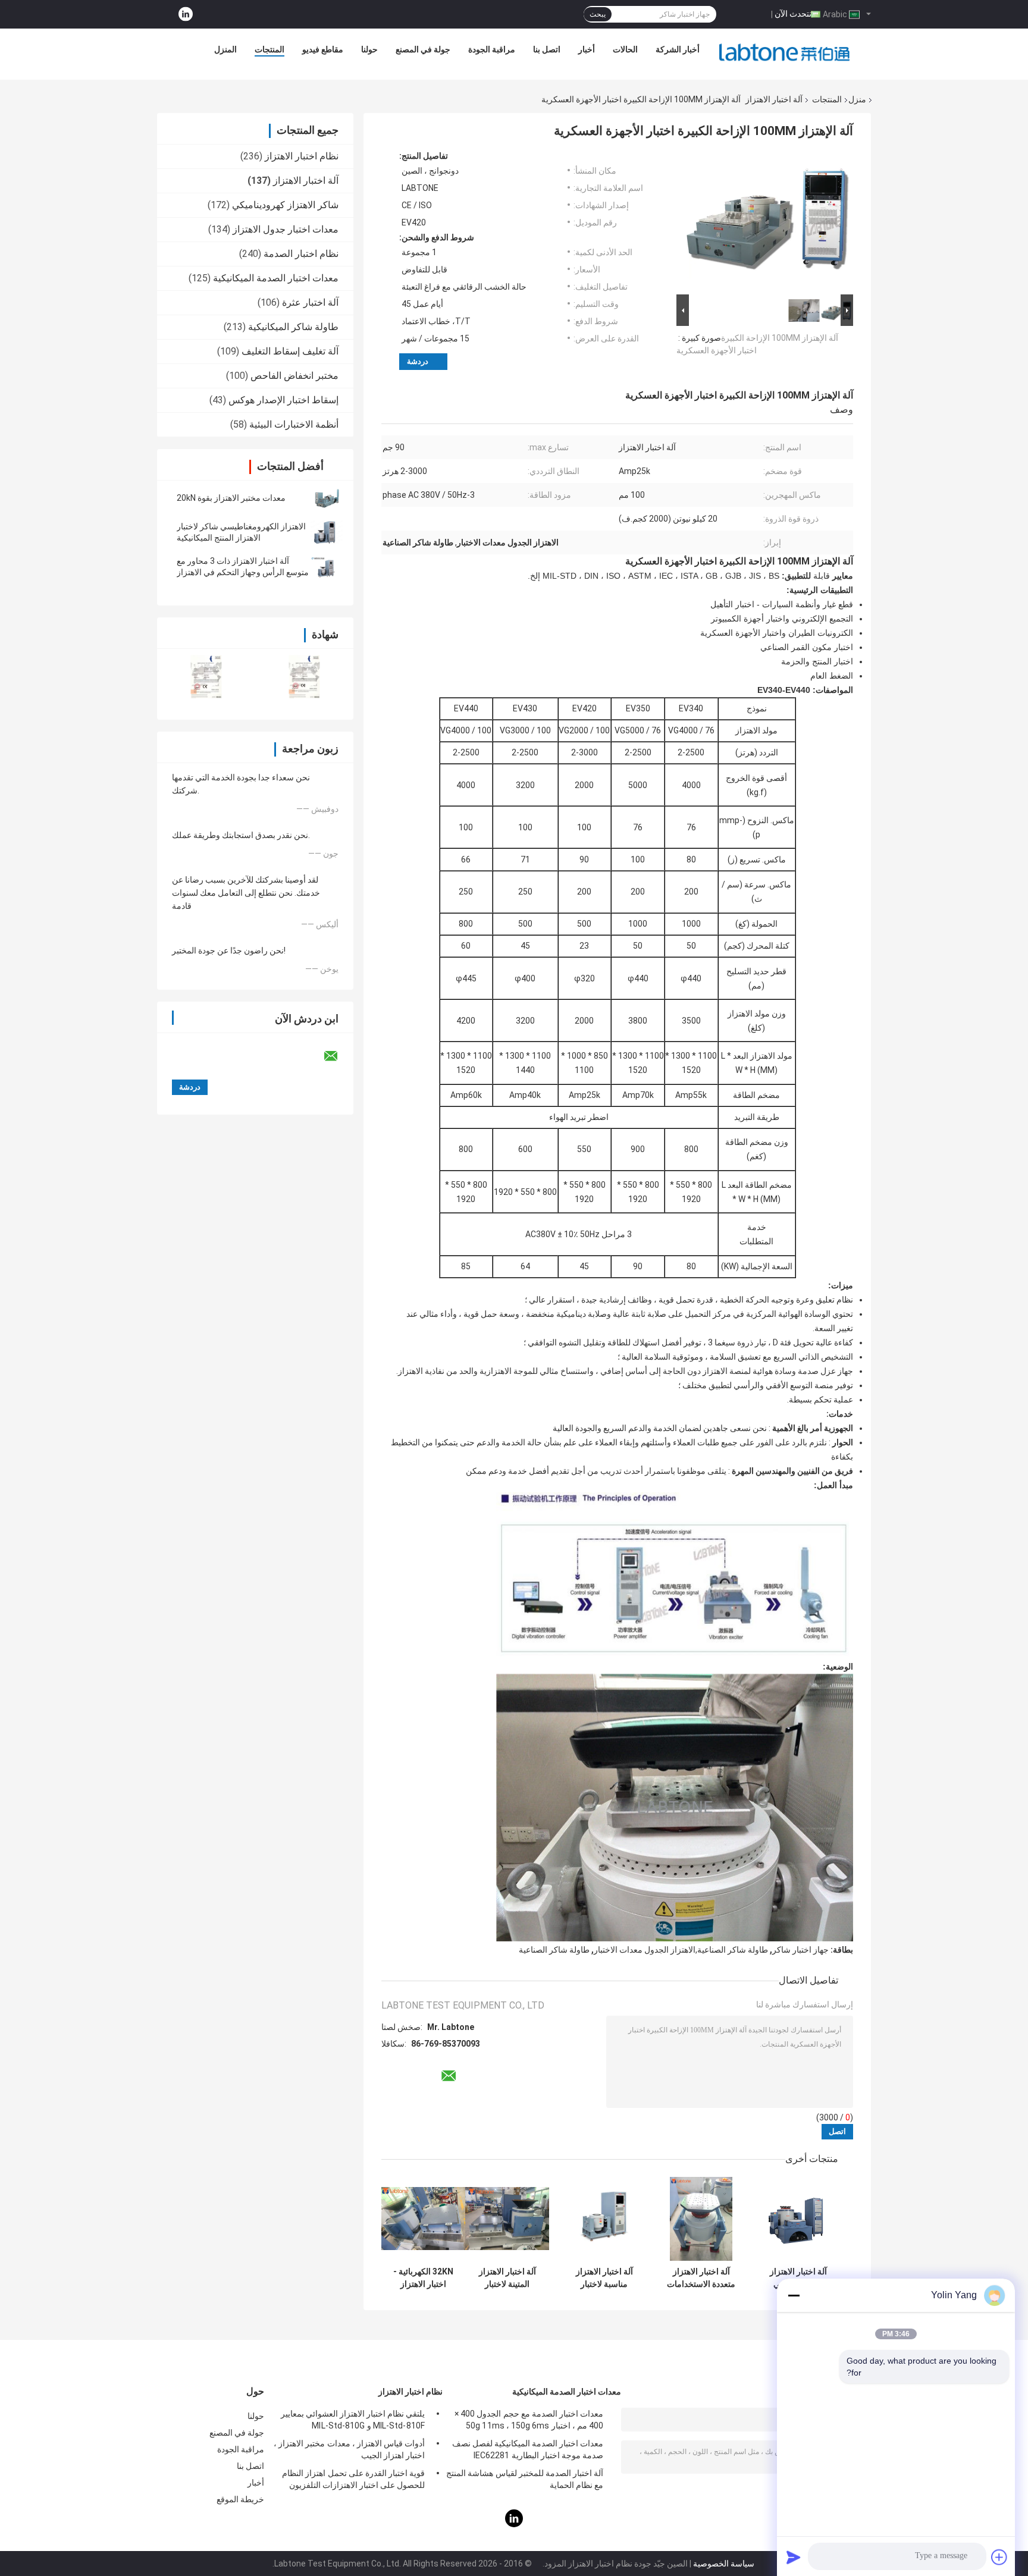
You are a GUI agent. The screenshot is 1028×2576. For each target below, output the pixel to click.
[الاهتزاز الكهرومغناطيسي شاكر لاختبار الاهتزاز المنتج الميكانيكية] (327, 532)
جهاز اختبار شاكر (800, 1950)
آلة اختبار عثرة (310, 302)
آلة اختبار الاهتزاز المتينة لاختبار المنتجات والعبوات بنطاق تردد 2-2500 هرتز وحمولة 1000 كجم (507, 2278)
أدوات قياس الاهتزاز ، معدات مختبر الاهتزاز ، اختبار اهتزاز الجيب (349, 2449)
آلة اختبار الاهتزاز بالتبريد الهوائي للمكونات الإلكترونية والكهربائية (798, 2278)
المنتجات (269, 49)
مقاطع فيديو (323, 49)
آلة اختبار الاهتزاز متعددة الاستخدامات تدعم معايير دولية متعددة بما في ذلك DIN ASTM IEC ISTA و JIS (701, 2278)
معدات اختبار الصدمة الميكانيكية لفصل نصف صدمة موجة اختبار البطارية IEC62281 (528, 2449)
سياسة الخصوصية (724, 2564)
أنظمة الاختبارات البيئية (294, 424)
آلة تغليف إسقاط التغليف (290, 351)
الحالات (625, 49)
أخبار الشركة (678, 49)
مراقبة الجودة (492, 49)
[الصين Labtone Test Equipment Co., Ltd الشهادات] (206, 677)
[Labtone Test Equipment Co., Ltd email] (339, 1056)
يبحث (598, 14)
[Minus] (794, 2295)
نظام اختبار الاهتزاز (302, 156)
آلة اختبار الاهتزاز (774, 99)
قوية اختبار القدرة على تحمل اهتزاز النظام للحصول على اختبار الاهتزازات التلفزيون (353, 2479)
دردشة (418, 361)
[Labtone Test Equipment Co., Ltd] (785, 52)
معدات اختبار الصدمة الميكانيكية (276, 278)
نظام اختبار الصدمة (301, 254)
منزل (857, 99)
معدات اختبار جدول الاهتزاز (286, 229)
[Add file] (999, 2557)
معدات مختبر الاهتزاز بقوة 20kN (231, 498)
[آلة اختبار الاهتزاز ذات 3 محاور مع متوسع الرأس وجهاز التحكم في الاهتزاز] (327, 567)
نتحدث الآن (793, 14)
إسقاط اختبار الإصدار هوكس (283, 400)
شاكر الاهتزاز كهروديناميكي (285, 205)
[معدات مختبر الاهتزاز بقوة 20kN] (327, 498)
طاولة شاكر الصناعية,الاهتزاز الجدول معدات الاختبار (681, 1950)
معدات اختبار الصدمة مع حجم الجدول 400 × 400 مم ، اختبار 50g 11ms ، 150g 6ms (529, 2420)
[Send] (794, 2557)
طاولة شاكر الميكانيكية (293, 327)
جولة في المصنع (423, 49)
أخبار (587, 49)
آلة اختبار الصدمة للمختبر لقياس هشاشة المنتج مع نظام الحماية (525, 2479)
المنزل (225, 49)
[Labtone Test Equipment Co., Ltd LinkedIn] (186, 15)
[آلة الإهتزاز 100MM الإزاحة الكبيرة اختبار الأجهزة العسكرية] (770, 221)
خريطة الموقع (240, 2499)
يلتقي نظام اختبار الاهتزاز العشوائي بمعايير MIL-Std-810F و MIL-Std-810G (353, 2420)
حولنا (369, 49)
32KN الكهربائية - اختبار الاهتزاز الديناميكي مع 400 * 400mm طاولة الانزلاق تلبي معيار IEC (423, 2278)
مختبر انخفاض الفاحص (294, 376)
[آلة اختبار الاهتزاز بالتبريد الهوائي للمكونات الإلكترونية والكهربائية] (798, 2219)
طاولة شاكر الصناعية (554, 1950)
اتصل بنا (547, 49)
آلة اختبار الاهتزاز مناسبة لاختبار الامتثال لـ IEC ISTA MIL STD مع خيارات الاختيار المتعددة (604, 2278)
